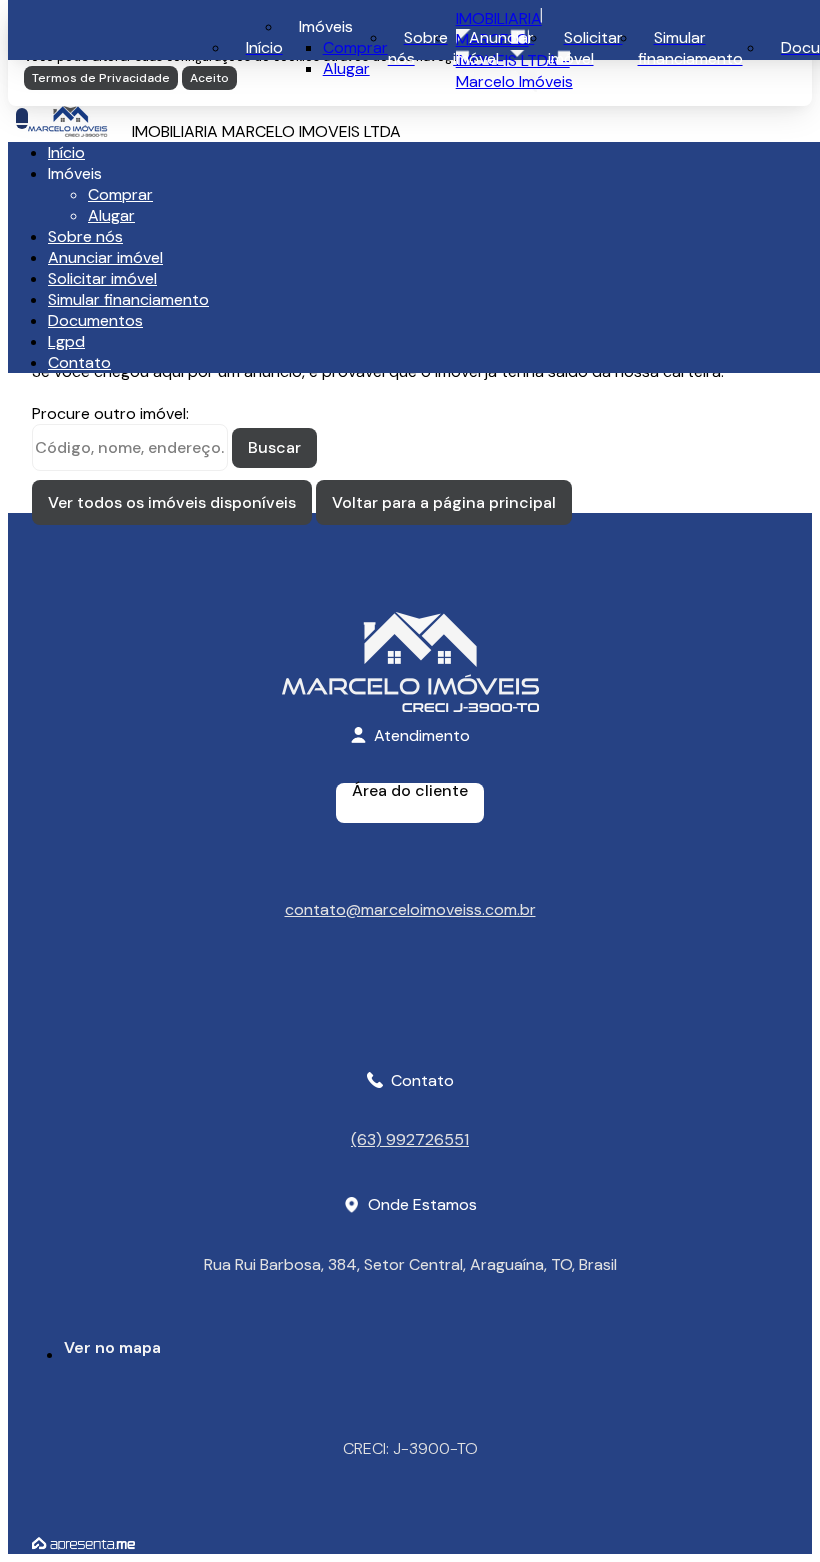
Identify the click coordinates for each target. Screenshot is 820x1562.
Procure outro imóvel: (110, 413)
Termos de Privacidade (101, 78)
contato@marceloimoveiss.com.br (410, 908)
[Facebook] (410, 1023)
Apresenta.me (83, 1543)
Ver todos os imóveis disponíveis (172, 502)
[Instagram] (410, 1005)
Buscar (274, 447)
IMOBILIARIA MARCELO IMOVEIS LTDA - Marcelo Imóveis (514, 50)
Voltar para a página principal (444, 502)
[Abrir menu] (22, 118)
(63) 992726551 (410, 1139)
